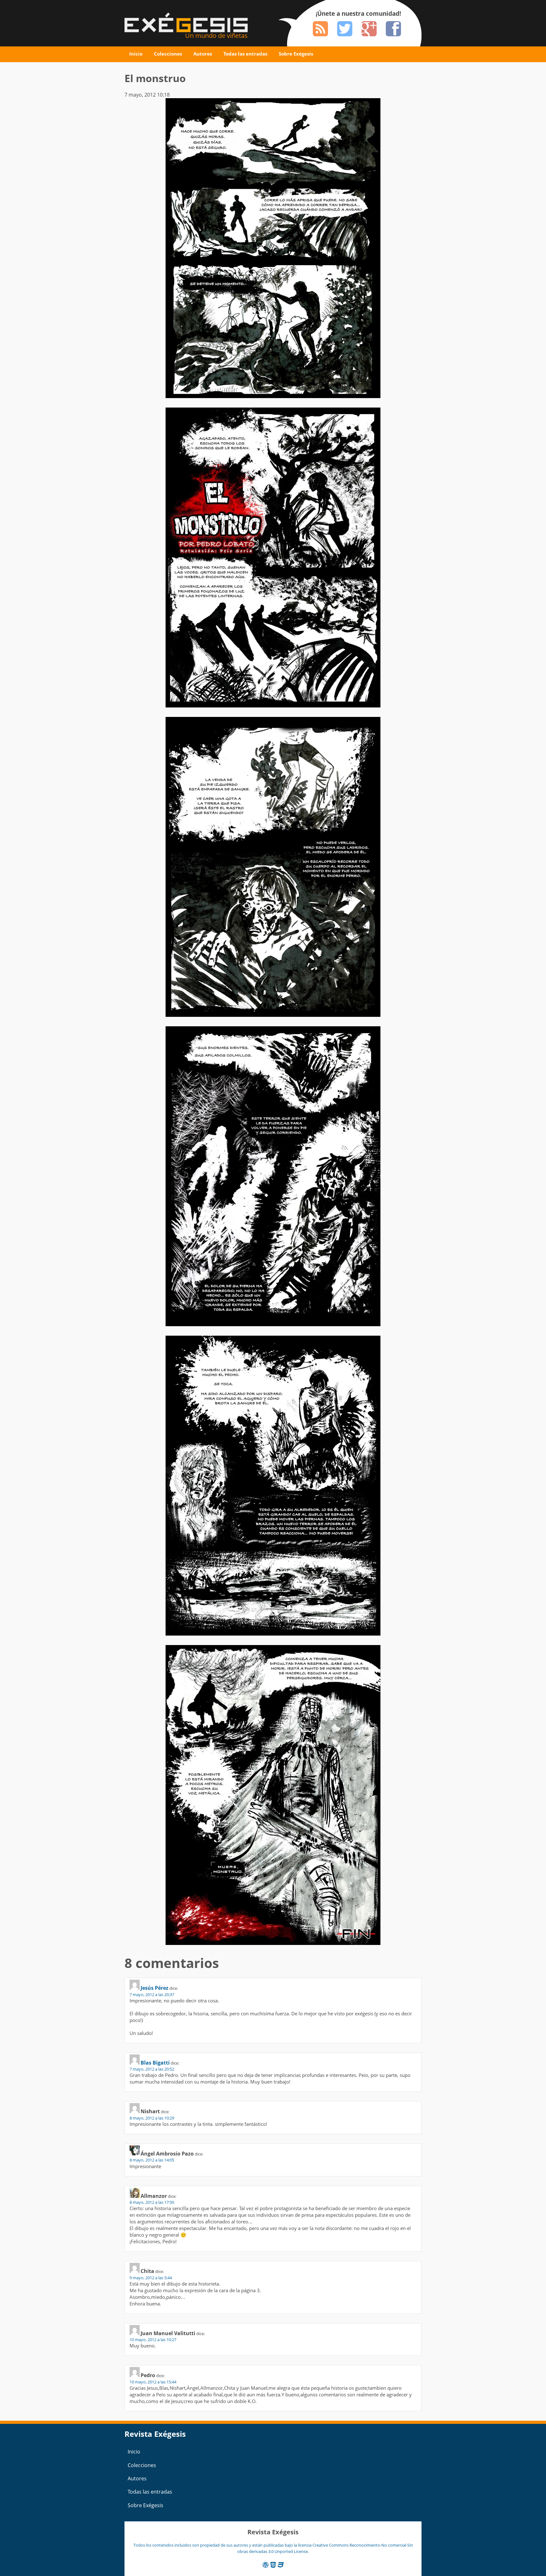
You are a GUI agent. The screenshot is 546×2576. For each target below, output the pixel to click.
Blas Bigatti (155, 2063)
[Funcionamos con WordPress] (266, 2565)
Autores (203, 54)
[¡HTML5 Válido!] (273, 2565)
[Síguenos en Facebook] (393, 29)
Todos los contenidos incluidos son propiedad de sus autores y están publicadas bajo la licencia (223, 2545)
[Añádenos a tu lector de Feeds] (320, 29)
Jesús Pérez (155, 1988)
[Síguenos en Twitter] (345, 29)
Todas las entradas (245, 54)
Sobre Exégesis (296, 54)
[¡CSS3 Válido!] (281, 2565)
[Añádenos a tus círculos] (369, 29)
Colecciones (168, 54)
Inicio (136, 54)
